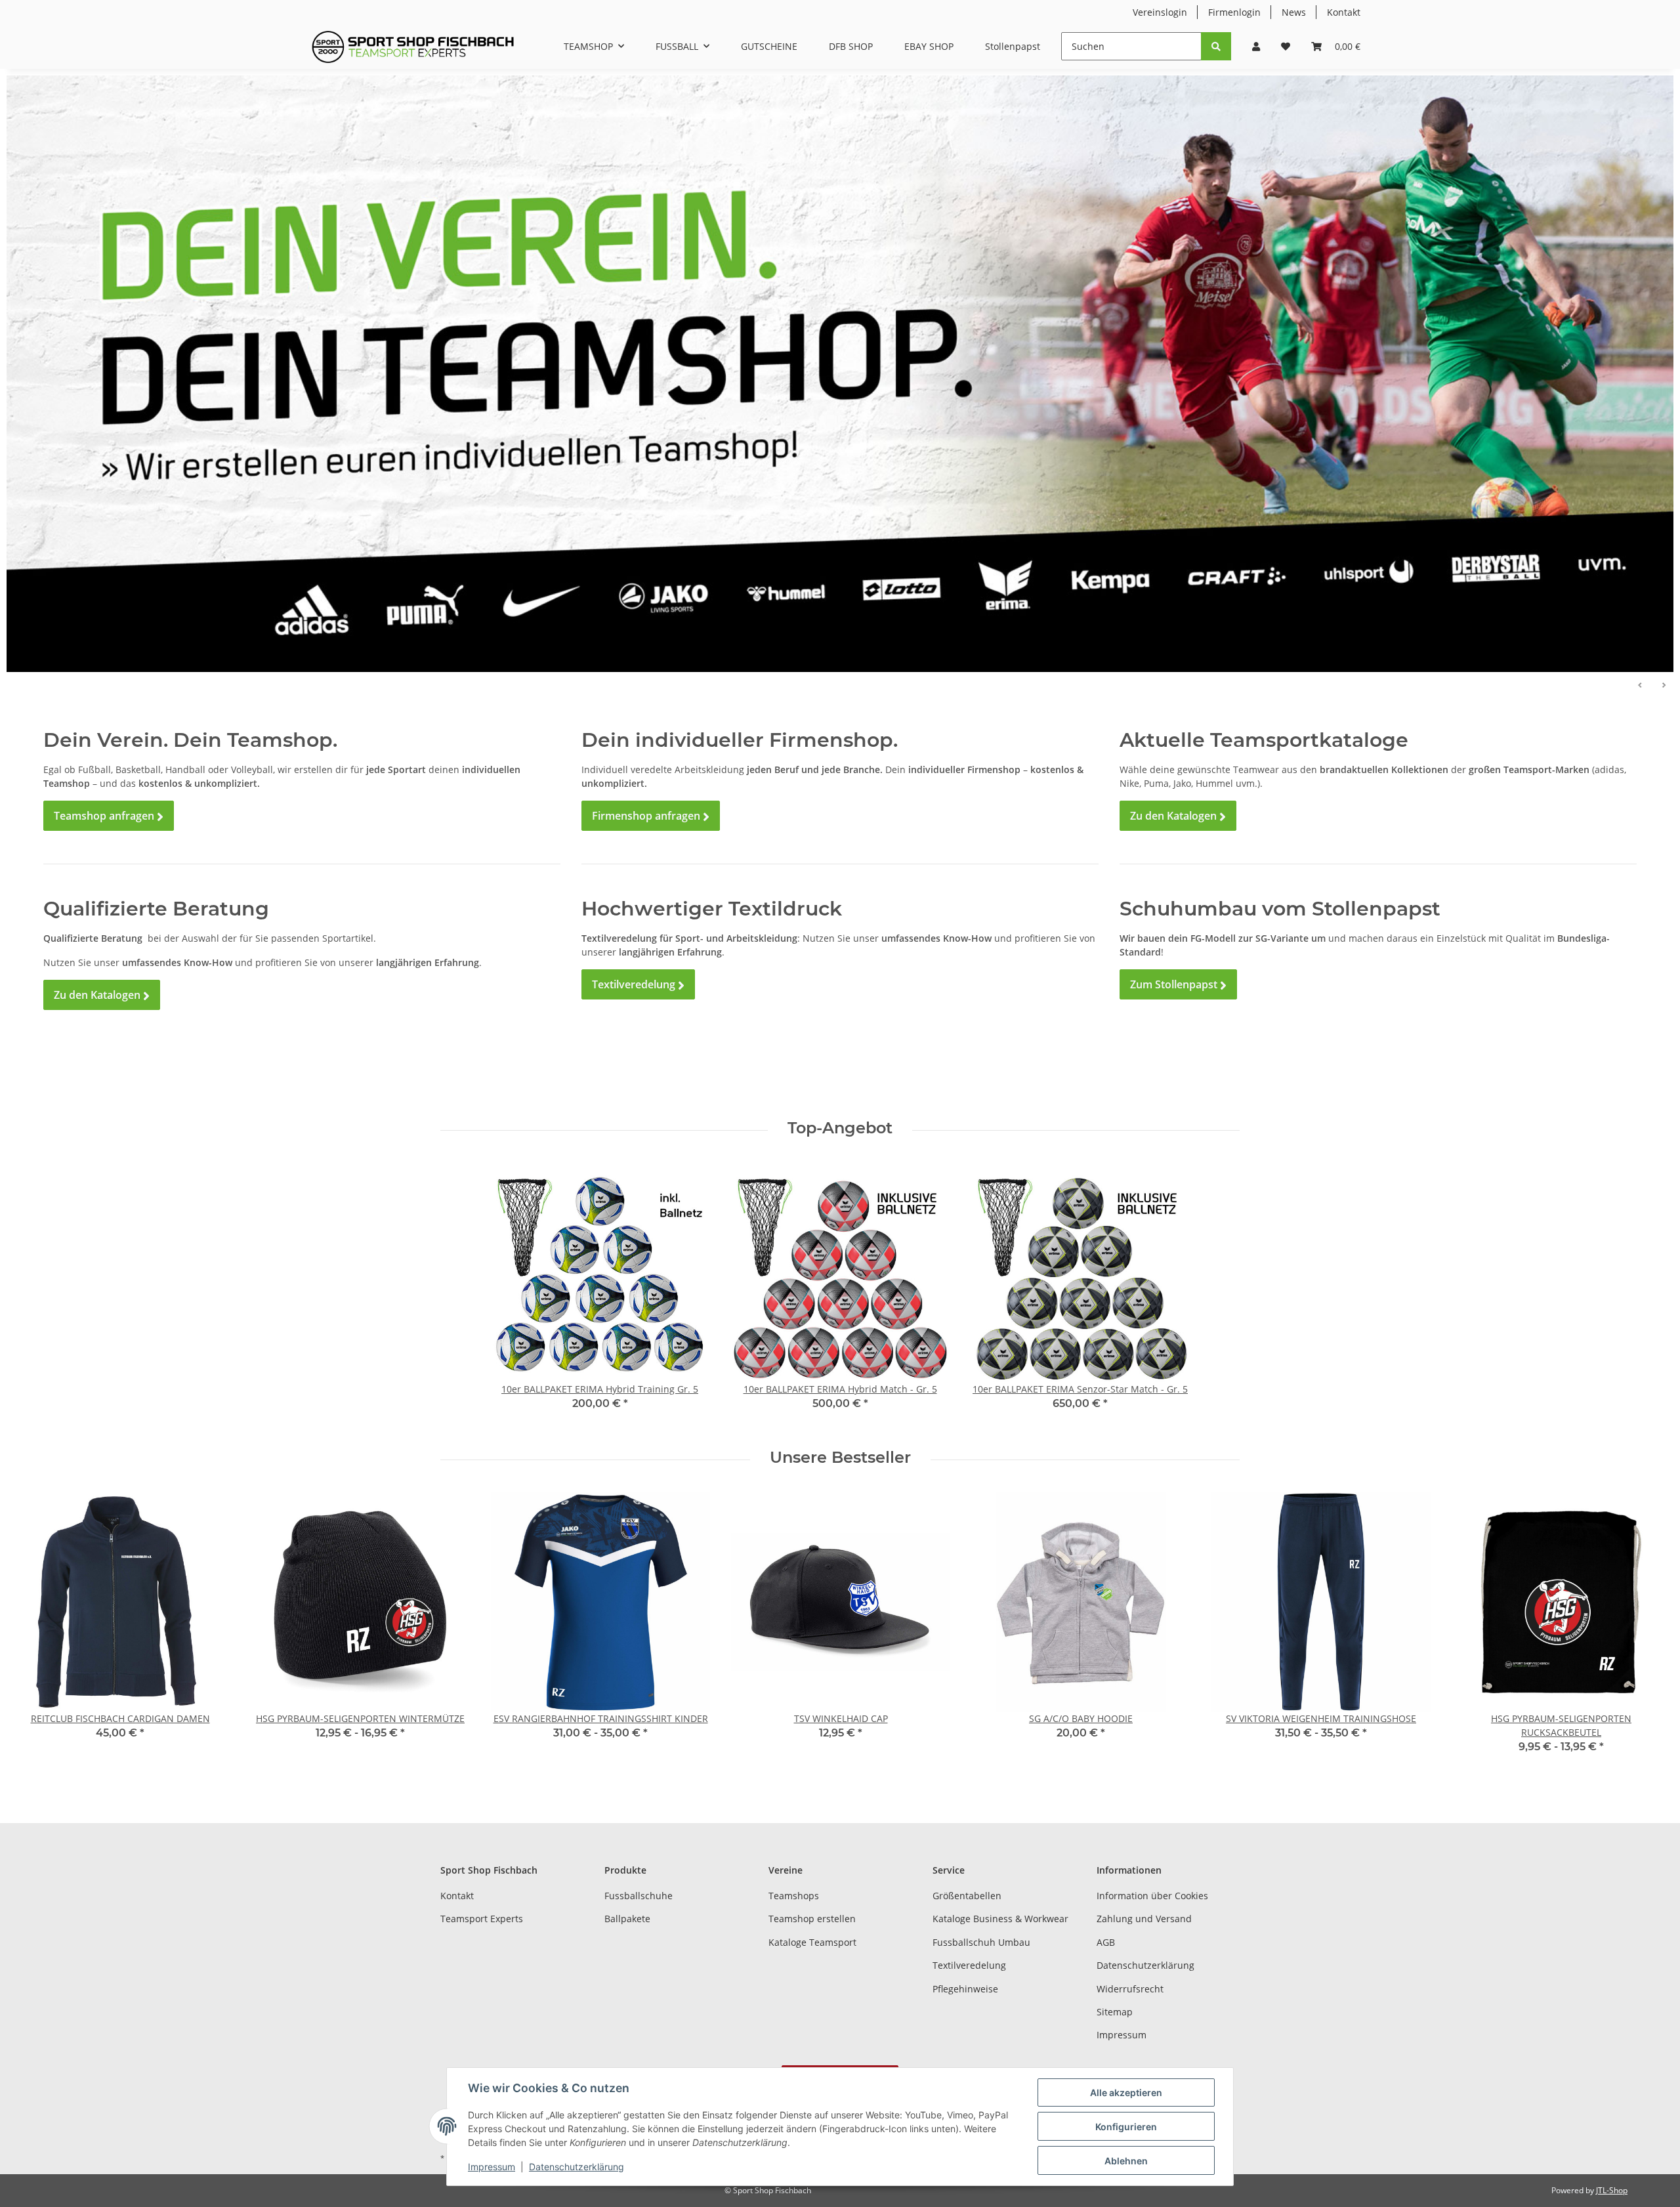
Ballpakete (627, 1919)
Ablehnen (1126, 2161)
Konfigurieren (1126, 2127)
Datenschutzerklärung (1145, 1965)
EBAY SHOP (929, 46)
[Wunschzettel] (1286, 46)
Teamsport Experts (482, 1919)
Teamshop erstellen (812, 1919)
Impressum (1122, 2035)
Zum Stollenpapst (1178, 985)
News (1294, 12)
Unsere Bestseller (840, 1458)
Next (1648, 1632)
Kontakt (1344, 12)
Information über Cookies (1152, 1896)
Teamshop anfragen (109, 816)
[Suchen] (1216, 46)
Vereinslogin (1160, 12)
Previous (32, 1632)
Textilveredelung (638, 985)
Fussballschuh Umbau (981, 1942)
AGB (1106, 1942)
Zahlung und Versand (1144, 1919)
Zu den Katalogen (102, 995)
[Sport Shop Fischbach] (413, 47)
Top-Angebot (840, 1128)
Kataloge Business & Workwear (1000, 1919)
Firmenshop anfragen (651, 816)
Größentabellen (967, 1896)
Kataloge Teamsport (812, 1942)
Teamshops (794, 1896)
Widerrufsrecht (1130, 1989)
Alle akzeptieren (1126, 2092)
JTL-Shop (1612, 2190)
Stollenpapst (1013, 46)
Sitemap (1115, 2012)
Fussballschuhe (639, 1896)
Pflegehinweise (965, 1989)
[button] (1256, 46)
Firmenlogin (1234, 12)
